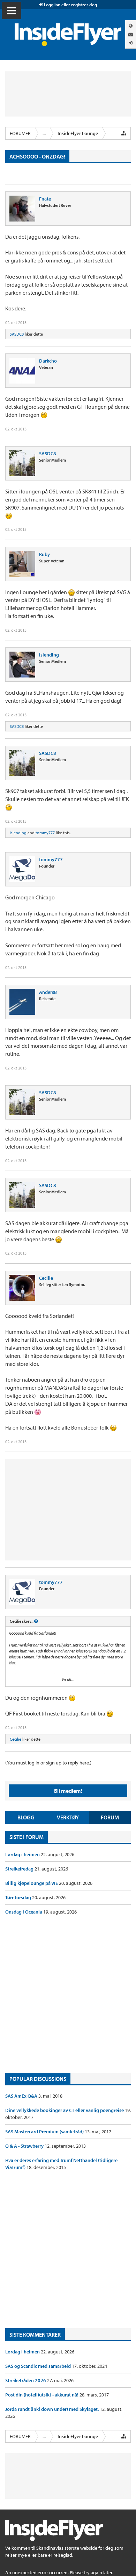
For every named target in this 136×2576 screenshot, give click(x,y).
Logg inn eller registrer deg (70, 5)
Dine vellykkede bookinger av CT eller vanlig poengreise (65, 2110)
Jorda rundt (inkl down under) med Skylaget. (52, 2409)
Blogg (26, 1817)
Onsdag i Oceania (24, 1912)
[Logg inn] (131, 43)
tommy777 (45, 833)
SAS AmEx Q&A (22, 2096)
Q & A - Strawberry (25, 2146)
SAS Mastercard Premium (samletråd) (45, 2132)
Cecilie (46, 1278)
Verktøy (68, 1817)
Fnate (45, 199)
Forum (110, 1817)
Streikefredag (20, 1869)
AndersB (48, 992)
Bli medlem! (68, 1791)
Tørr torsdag (19, 1897)
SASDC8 (17, 334)
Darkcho (48, 361)
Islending (49, 655)
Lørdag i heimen (23, 1854)
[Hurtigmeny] (124, 133)
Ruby (44, 554)
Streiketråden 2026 (26, 2380)
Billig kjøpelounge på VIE (32, 1883)
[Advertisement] (68, 1994)
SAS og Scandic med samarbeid (39, 2366)
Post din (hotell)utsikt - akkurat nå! (42, 2395)
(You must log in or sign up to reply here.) (48, 1763)
